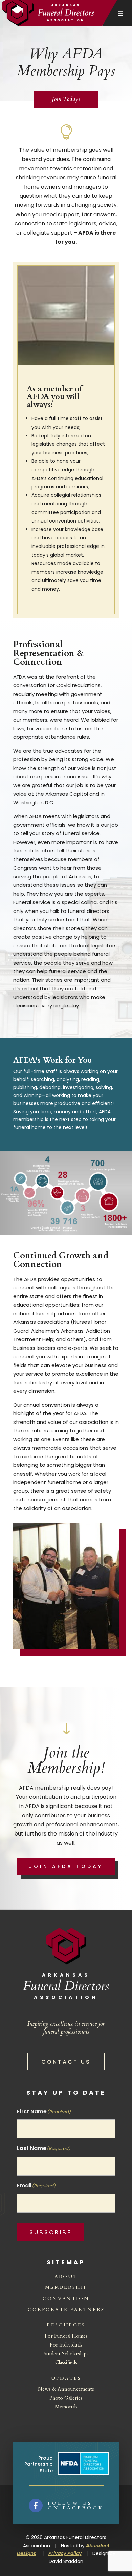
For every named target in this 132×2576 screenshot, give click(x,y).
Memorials (66, 2407)
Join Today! (66, 99)
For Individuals (66, 2345)
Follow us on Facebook (76, 2506)
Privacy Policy (65, 2553)
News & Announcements (66, 2389)
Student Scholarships (66, 2354)
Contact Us (66, 2062)
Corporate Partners (66, 2310)
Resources (66, 2325)
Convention (66, 2298)
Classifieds (66, 2362)
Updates (66, 2378)
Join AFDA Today (66, 1866)
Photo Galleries (66, 2398)
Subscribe (51, 2232)
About (66, 2276)
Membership (66, 2287)
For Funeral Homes (66, 2336)
